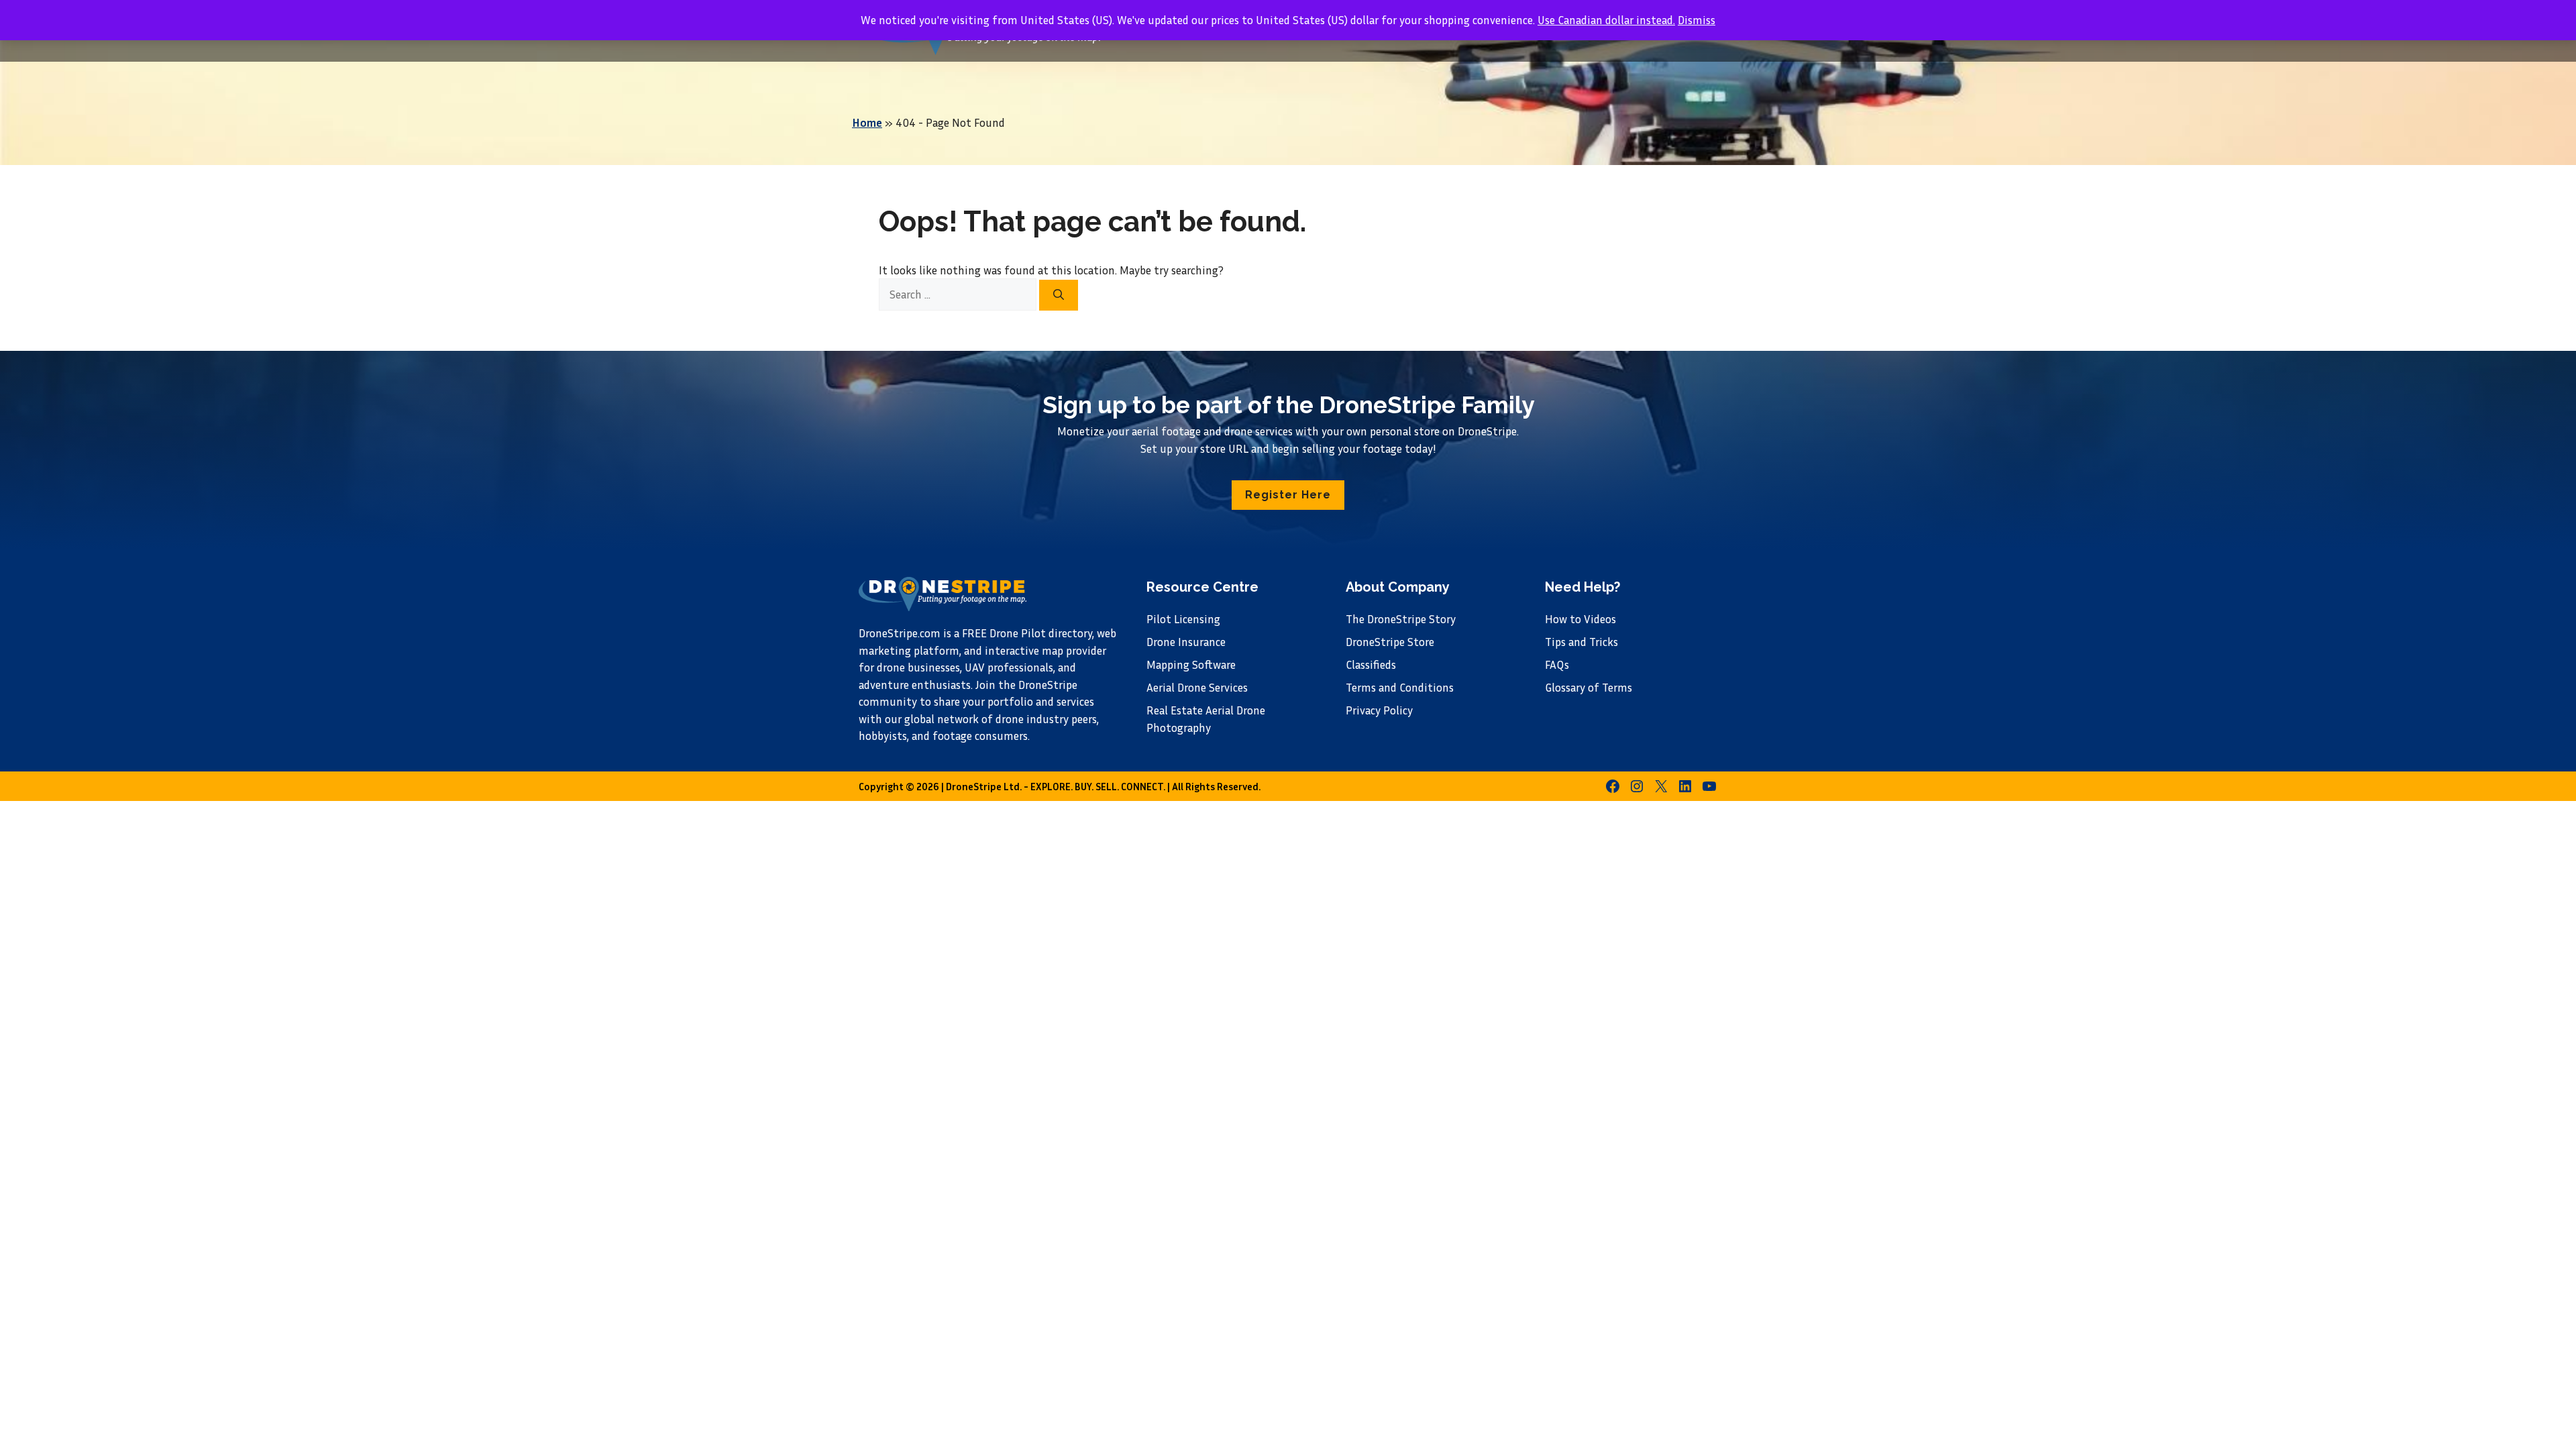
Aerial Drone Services (1197, 687)
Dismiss (1697, 20)
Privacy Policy (1379, 710)
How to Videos (1580, 619)
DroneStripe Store (1390, 642)
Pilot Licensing (1183, 619)
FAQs (1557, 664)
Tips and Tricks (1581, 642)
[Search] (1059, 295)
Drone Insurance (1186, 642)
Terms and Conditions (1400, 687)
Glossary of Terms (1589, 687)
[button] (1288, 495)
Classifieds (1371, 664)
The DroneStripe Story (1401, 619)
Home (867, 122)
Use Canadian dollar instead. (1606, 20)
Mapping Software (1191, 664)
